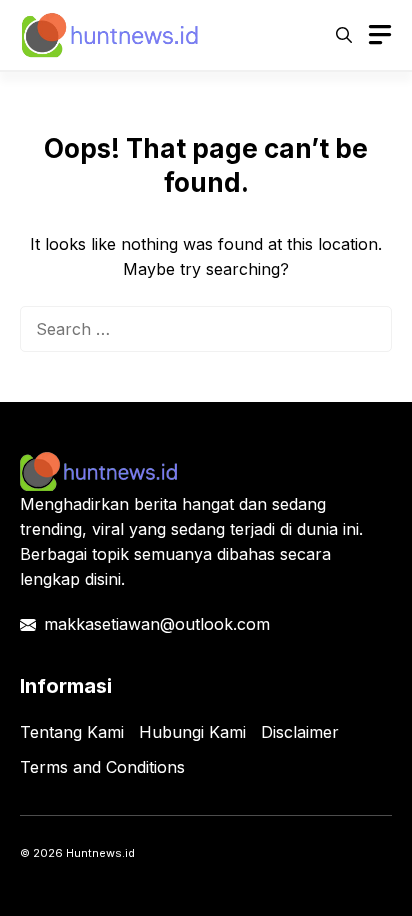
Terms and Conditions (102, 767)
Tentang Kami (72, 732)
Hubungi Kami (192, 732)
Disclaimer (300, 732)
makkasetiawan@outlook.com (157, 624)
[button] (344, 35)
